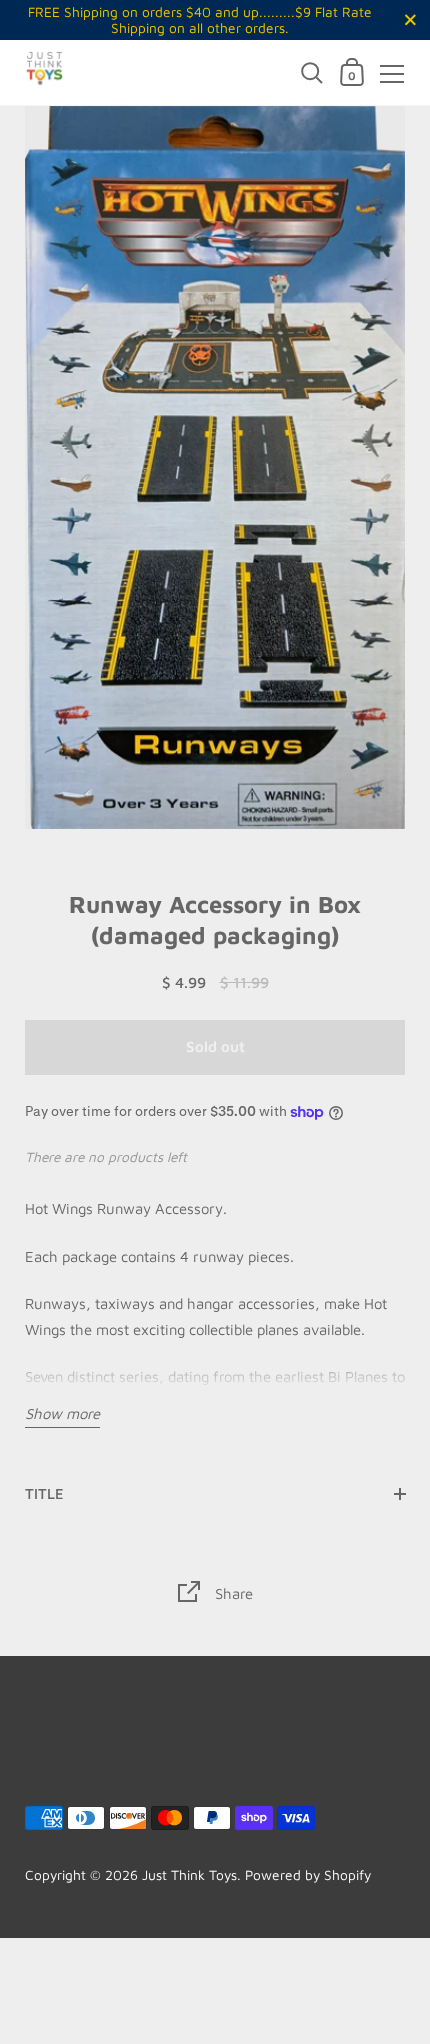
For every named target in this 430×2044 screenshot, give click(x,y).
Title (44, 1493)
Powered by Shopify (308, 1875)
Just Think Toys (189, 1875)
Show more (62, 1413)
